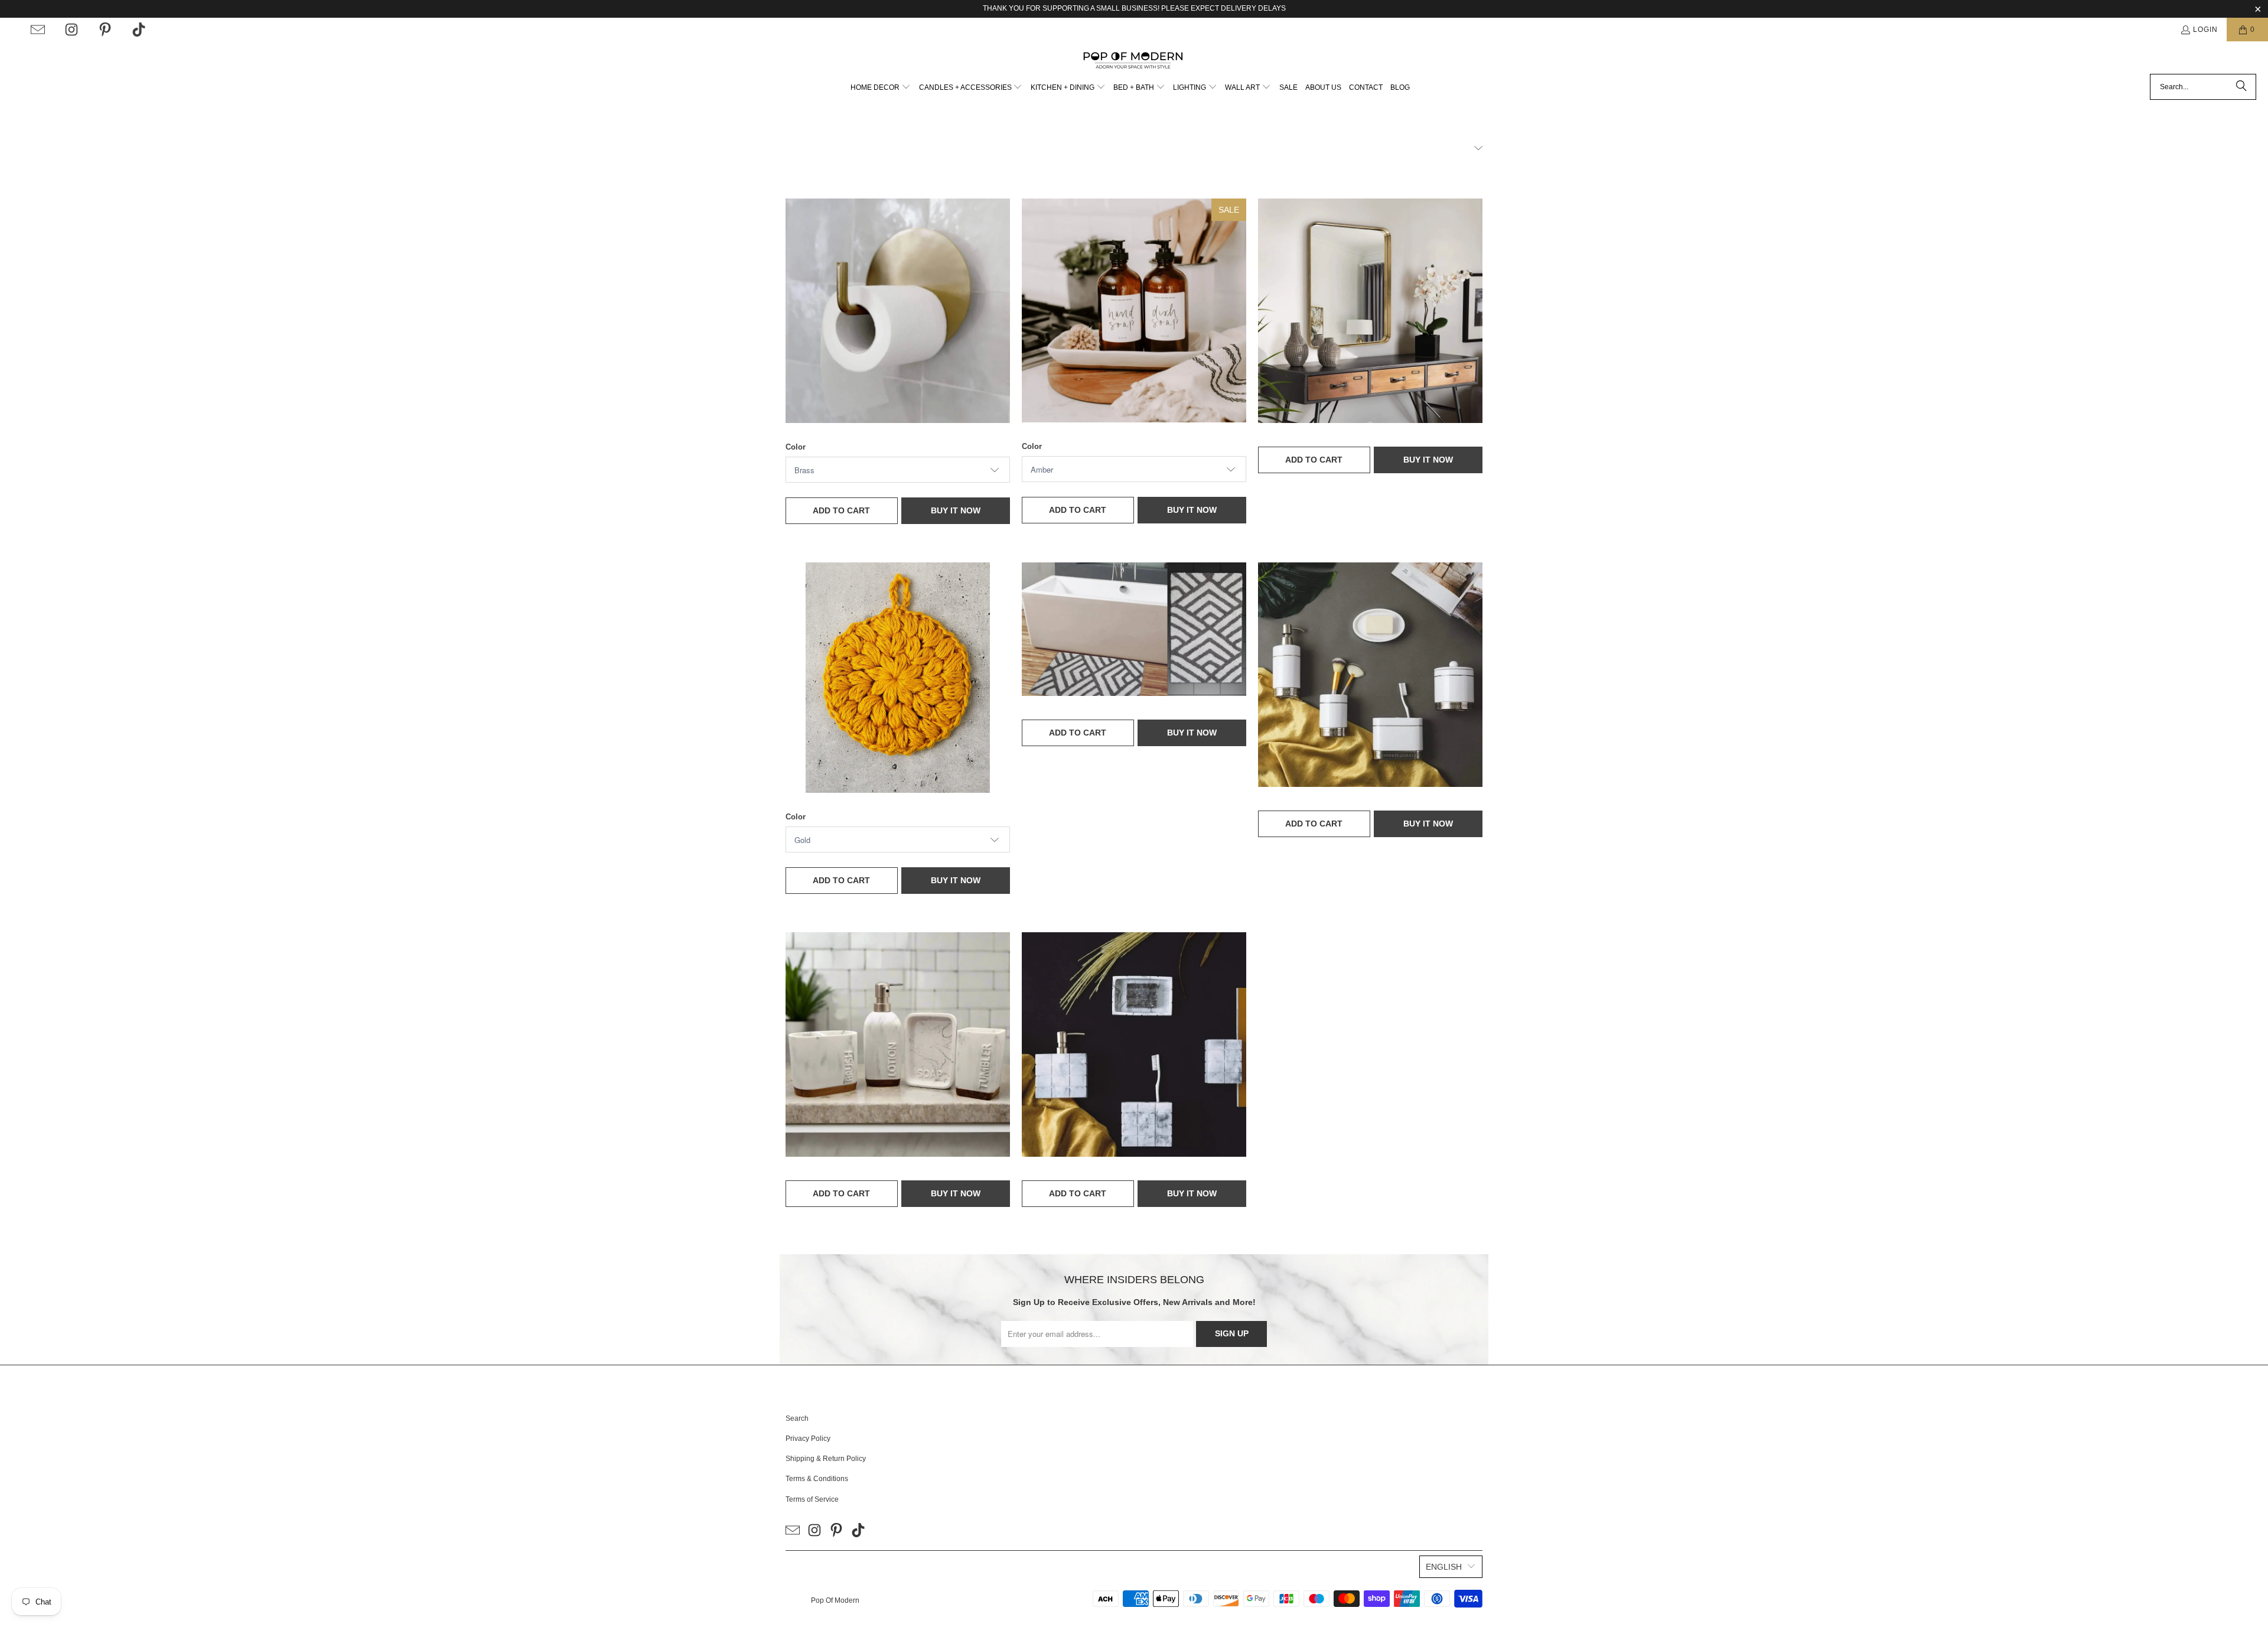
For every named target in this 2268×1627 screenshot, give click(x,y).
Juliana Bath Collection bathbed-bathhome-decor (1370, 675)
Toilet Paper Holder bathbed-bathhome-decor (898, 311)
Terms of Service (812, 1499)
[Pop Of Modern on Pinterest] (105, 30)
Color (796, 447)
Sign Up (1232, 1333)
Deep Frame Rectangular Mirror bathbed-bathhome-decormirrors (1370, 311)
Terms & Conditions (817, 1479)
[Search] (2241, 87)
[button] (881, 88)
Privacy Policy (808, 1439)
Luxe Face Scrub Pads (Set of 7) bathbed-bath (898, 678)
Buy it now (956, 510)
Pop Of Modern (835, 1600)
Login (2205, 30)
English (1444, 1567)
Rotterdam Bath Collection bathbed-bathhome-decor (1134, 1044)
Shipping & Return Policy (826, 1459)
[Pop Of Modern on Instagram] (71, 30)
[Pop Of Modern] (1134, 61)
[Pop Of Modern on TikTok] (139, 30)
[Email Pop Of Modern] (38, 30)
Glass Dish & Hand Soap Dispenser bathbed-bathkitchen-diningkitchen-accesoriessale (1134, 310)
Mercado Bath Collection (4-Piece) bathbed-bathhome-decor (898, 1044)
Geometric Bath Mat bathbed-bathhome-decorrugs (1134, 629)
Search (797, 1418)
